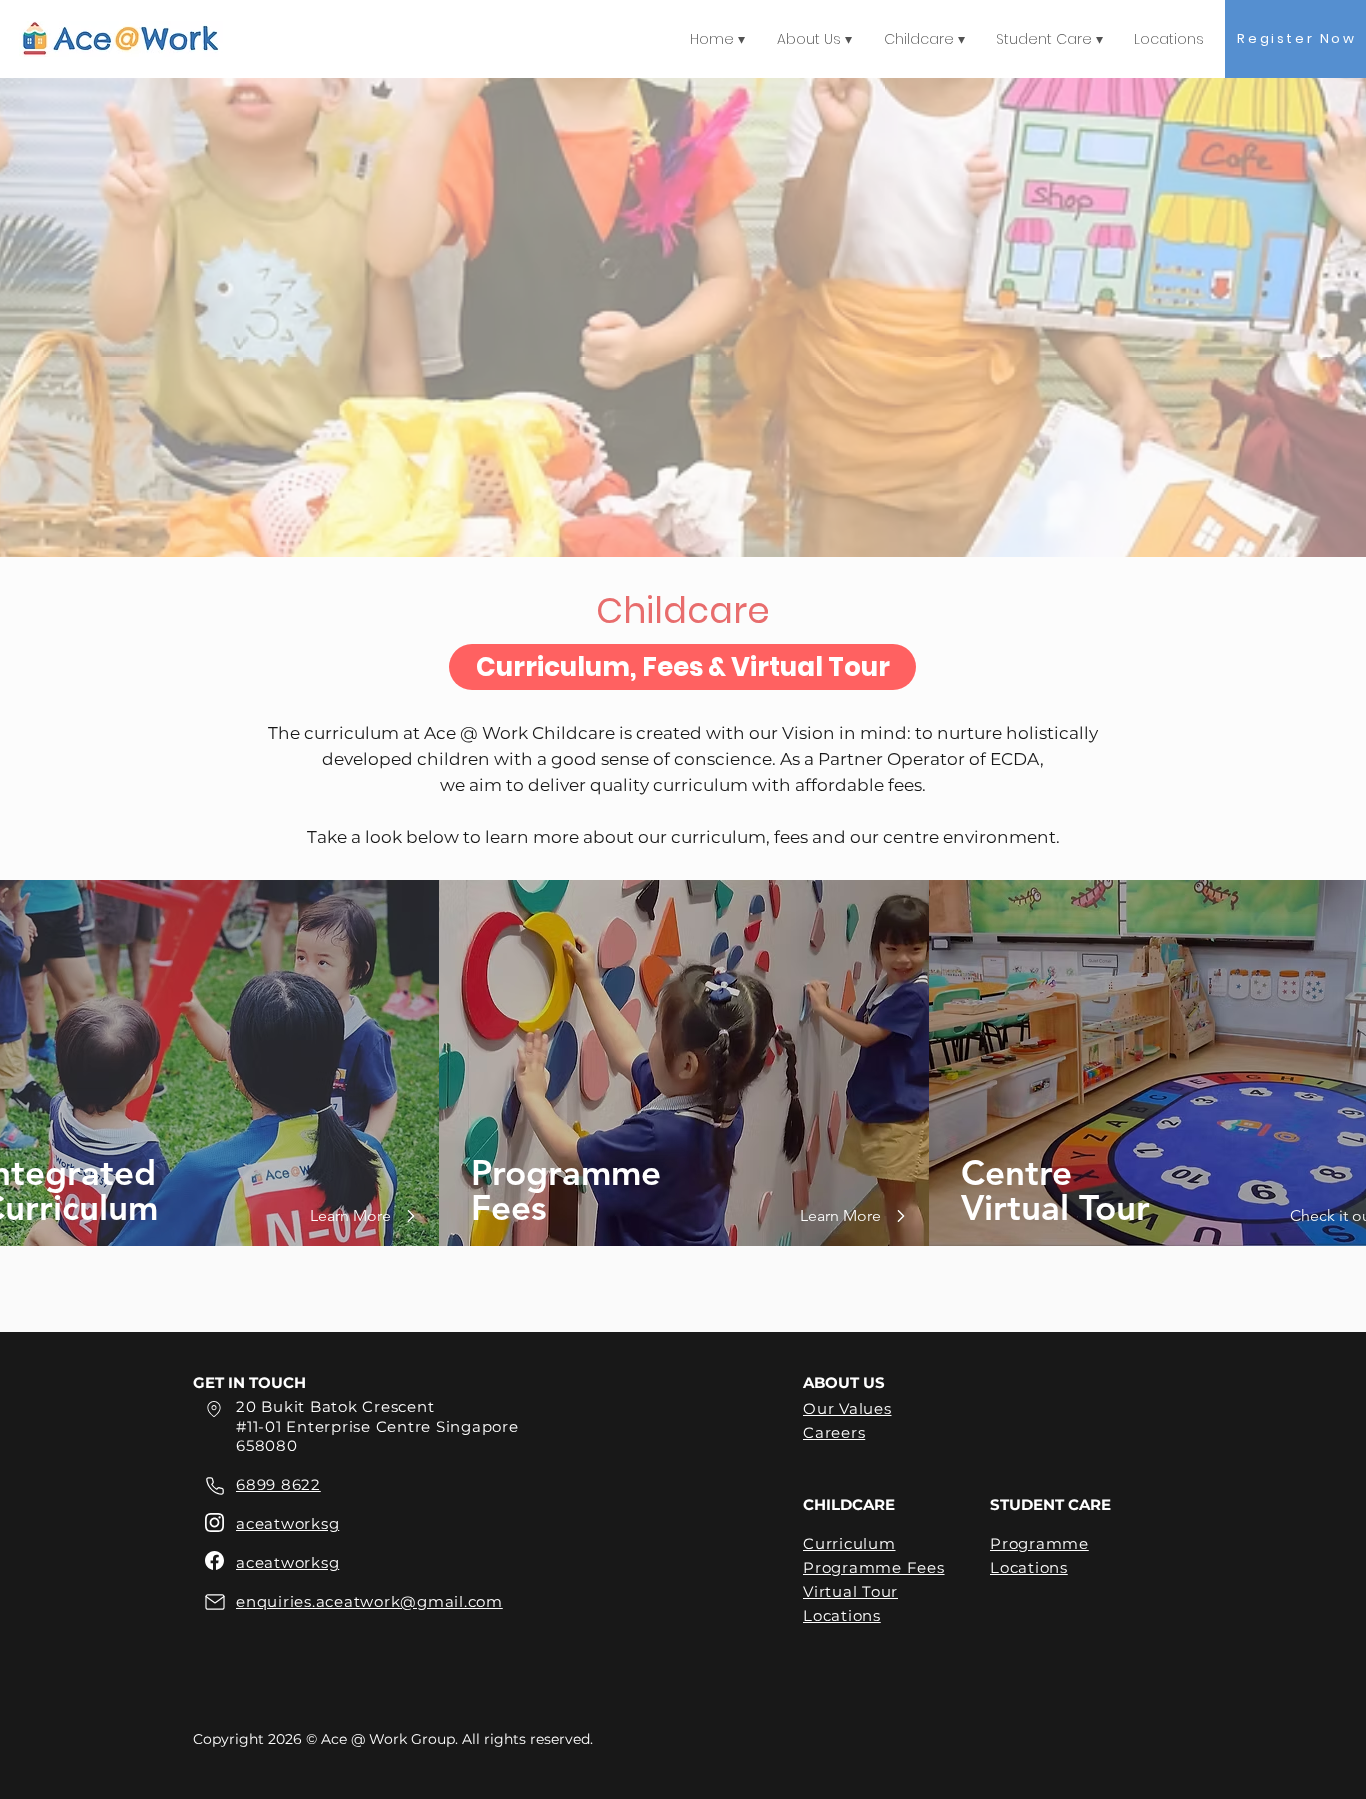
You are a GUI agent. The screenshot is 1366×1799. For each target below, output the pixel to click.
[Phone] (214, 1486)
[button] (682, 667)
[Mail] (214, 1601)
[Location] (214, 1409)
